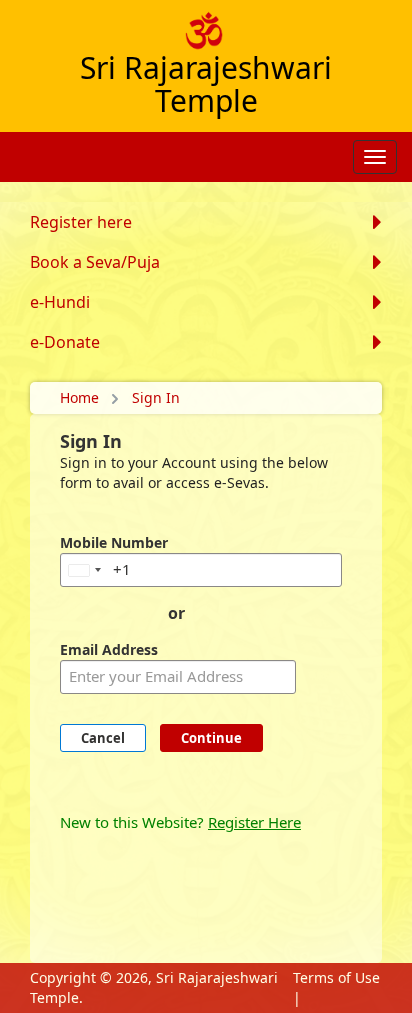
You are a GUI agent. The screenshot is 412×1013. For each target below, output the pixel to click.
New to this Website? (180, 822)
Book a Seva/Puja (95, 262)
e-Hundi (60, 302)
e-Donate (65, 342)
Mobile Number (114, 542)
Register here (81, 222)
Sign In (156, 397)
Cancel (103, 738)
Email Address (109, 649)
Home (79, 397)
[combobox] (84, 570)
